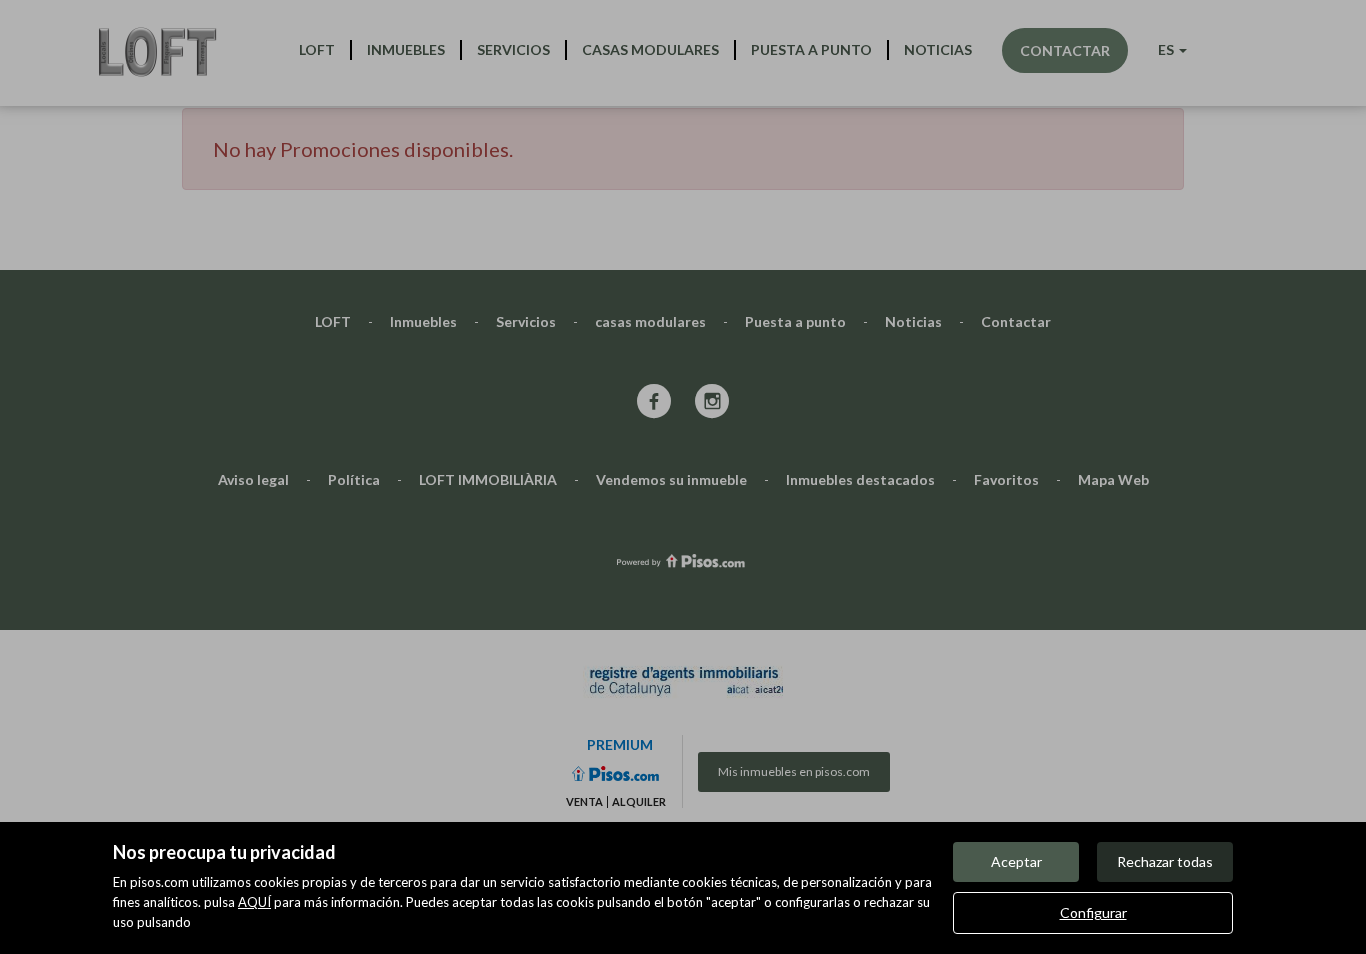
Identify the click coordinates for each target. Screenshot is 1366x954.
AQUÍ (254, 902)
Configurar (1093, 912)
